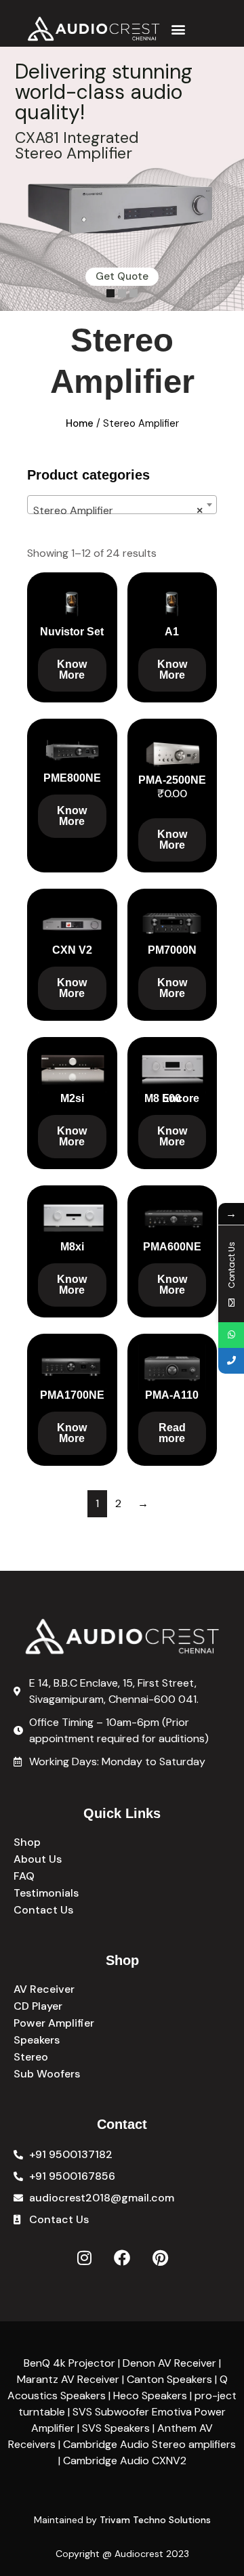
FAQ (24, 1876)
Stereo (31, 2057)
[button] (178, 29)
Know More (72, 670)
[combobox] (122, 505)
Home (80, 423)
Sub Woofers (47, 2074)
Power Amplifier (54, 2023)
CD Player (38, 2006)
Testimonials (46, 1893)
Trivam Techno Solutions (155, 2520)
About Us (38, 1859)
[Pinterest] (160, 2258)
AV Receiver (44, 1989)
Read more (172, 1433)
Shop (27, 1842)
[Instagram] (84, 2258)
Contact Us (43, 1910)
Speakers (37, 2040)
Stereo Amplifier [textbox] (118, 510)
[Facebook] (122, 2258)
